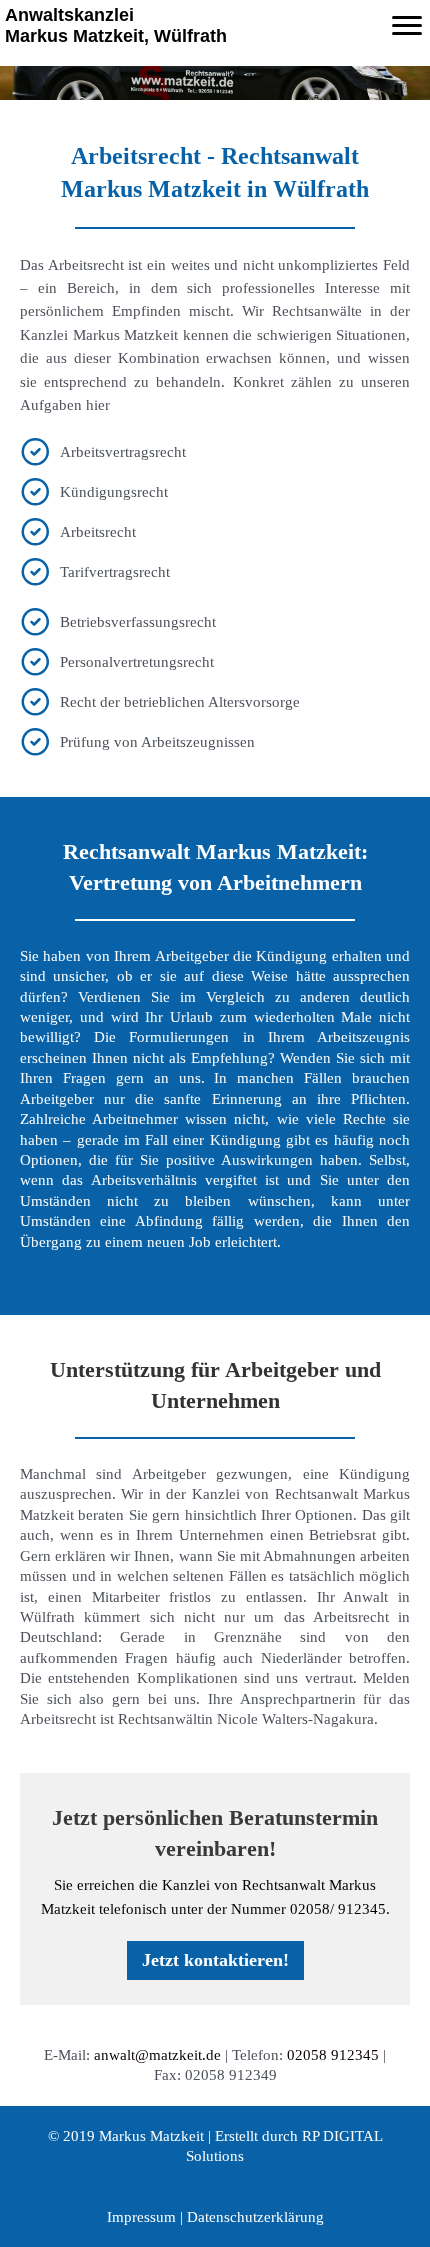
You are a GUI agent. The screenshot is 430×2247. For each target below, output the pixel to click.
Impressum (141, 2217)
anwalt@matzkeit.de (157, 2055)
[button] (215, 1960)
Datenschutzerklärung (255, 2217)
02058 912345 (333, 2055)
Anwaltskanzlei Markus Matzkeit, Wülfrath (116, 25)
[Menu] (407, 26)
